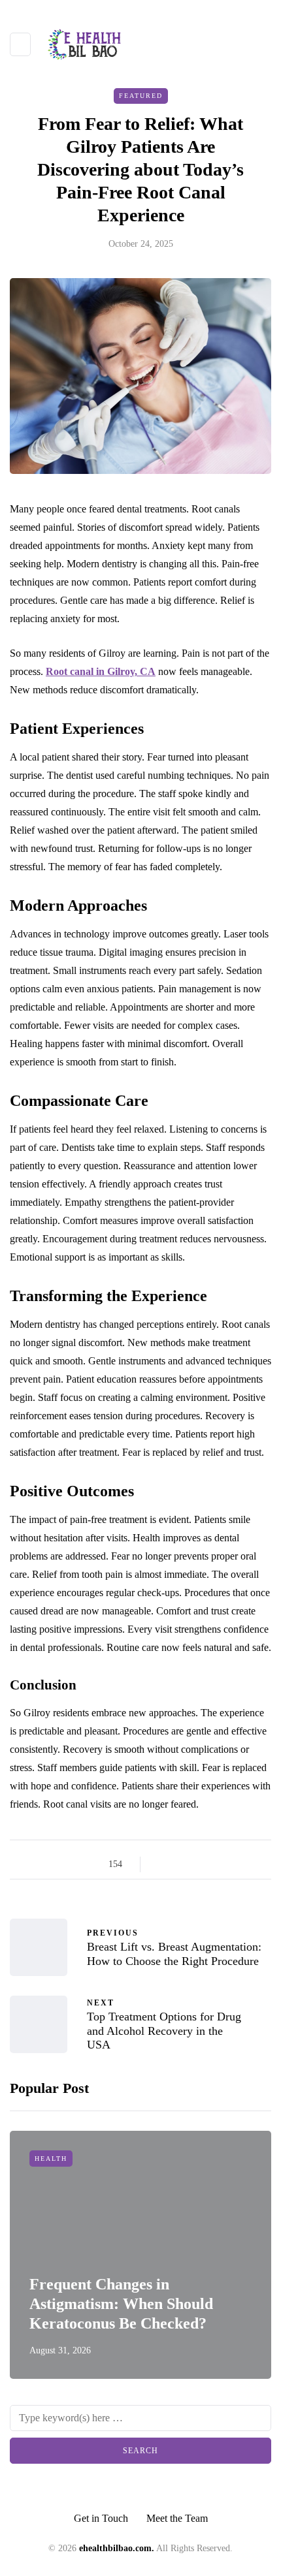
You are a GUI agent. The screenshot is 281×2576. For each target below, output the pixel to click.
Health (51, 2159)
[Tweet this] (178, 1864)
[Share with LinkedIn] (211, 1864)
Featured (141, 96)
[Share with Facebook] (162, 1864)
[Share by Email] (260, 1864)
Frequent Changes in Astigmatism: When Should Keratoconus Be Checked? (121, 2304)
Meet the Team (177, 2518)
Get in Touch (101, 2518)
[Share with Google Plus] (194, 1864)
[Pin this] (227, 1864)
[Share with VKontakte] (243, 1864)
